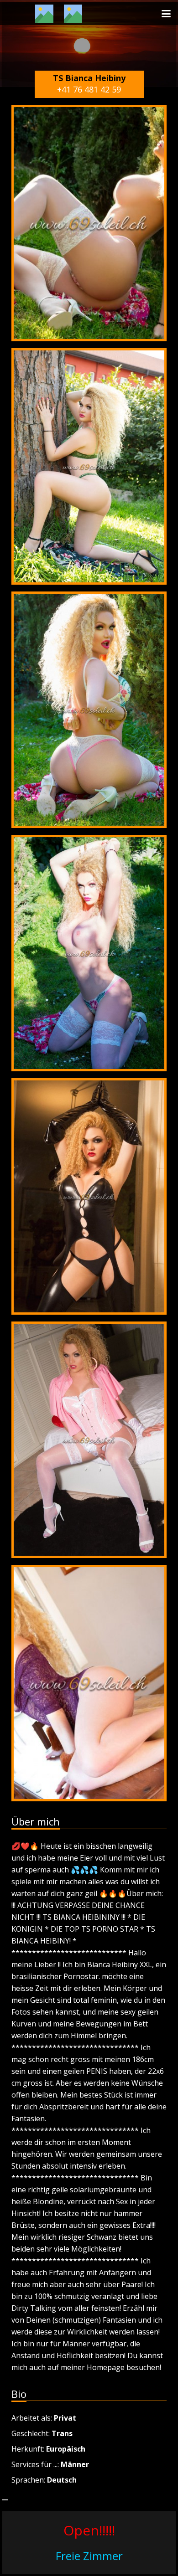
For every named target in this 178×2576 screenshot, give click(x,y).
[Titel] (44, 14)
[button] (166, 14)
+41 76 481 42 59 (89, 89)
